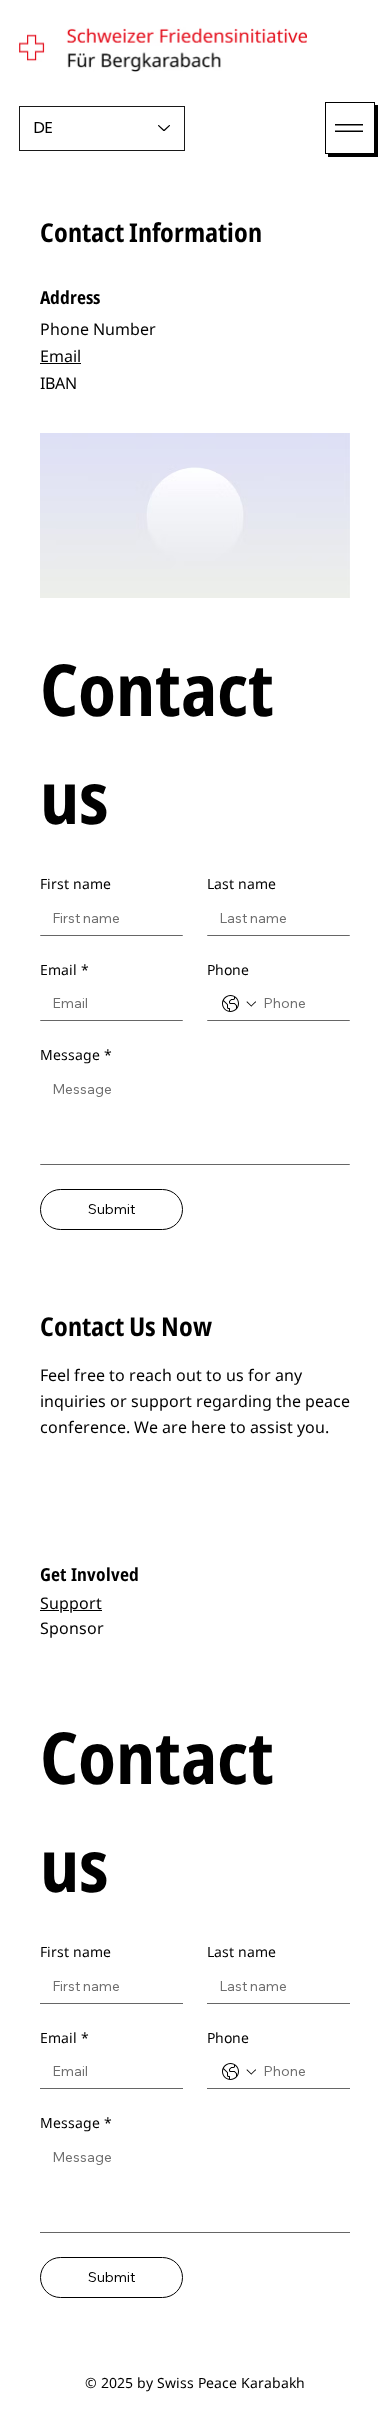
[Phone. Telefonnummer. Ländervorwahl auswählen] (239, 1004)
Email (60, 356)
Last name (241, 883)
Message (76, 1054)
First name (75, 883)
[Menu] (350, 128)
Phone (228, 969)
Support (71, 1603)
